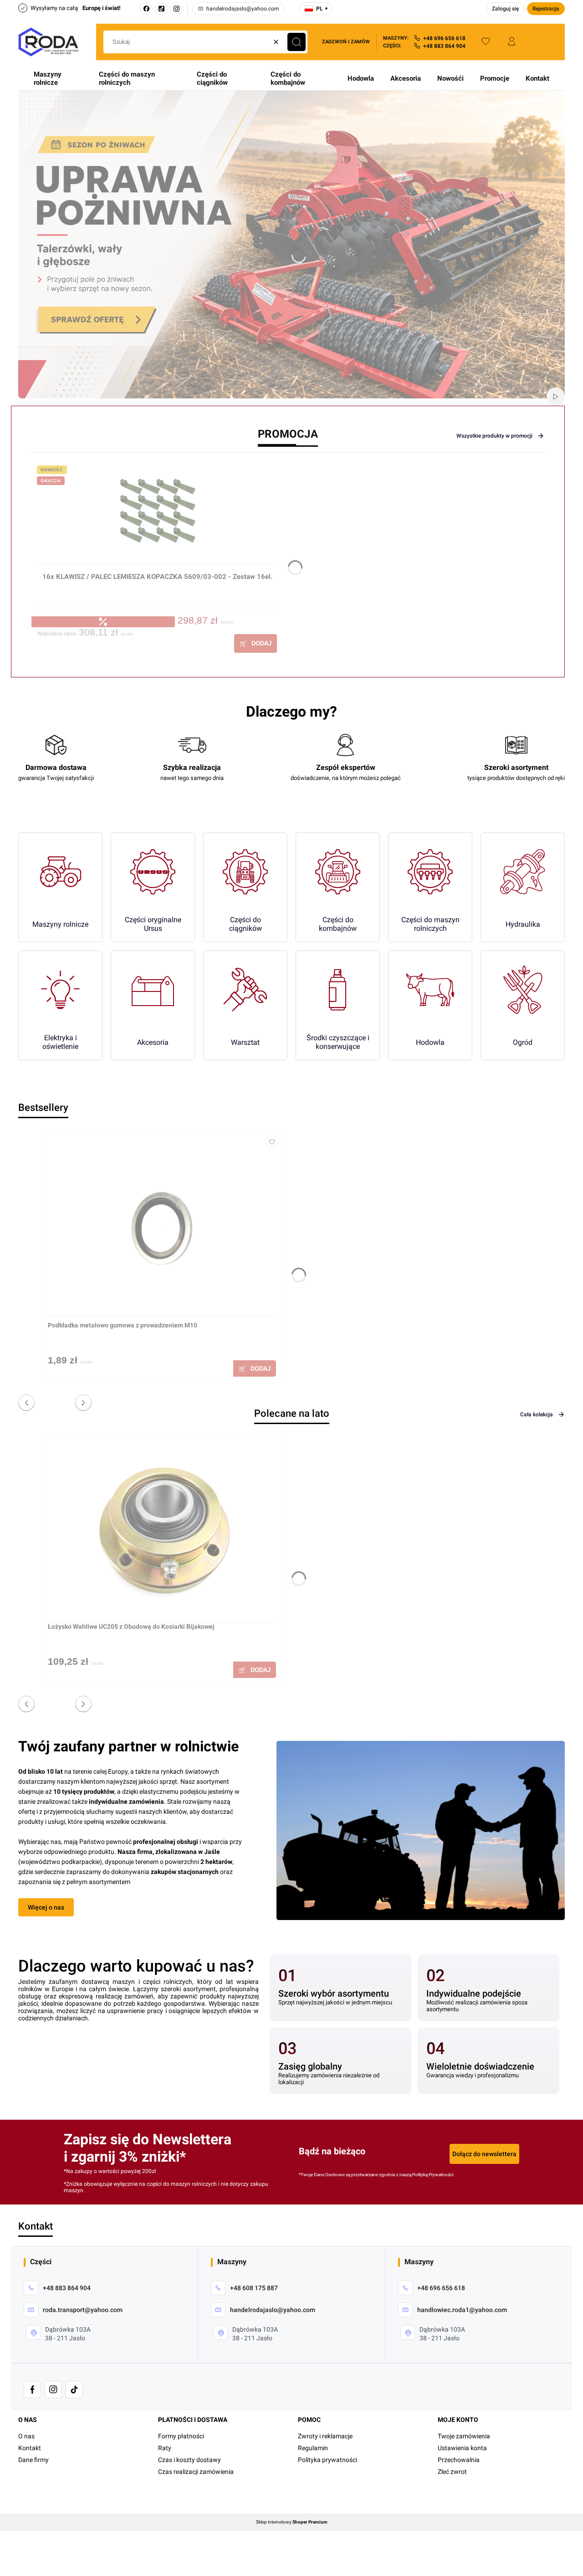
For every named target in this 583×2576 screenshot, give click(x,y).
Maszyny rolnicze (48, 78)
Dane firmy (33, 2460)
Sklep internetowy (292, 2522)
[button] (297, 42)
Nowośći (450, 78)
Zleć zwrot (452, 2472)
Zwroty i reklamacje (325, 2436)
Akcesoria (406, 78)
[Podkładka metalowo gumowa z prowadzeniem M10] (162, 1227)
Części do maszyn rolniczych (127, 78)
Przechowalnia (459, 2460)
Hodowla (361, 78)
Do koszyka (256, 643)
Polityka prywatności (327, 2460)
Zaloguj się (505, 9)
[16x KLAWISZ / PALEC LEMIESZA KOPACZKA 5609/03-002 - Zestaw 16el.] (157, 516)
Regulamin (313, 2448)
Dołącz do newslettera (484, 2154)
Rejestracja (546, 9)
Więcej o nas (46, 1907)
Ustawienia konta (462, 2448)
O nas (26, 2436)
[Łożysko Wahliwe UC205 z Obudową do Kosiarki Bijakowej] (162, 1533)
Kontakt (537, 78)
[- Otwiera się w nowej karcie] (32, 2390)
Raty (165, 2448)
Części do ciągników (212, 78)
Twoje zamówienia (464, 2436)
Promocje (495, 78)
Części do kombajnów (288, 78)
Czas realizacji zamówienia (196, 2472)
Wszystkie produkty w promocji (494, 436)
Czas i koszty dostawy (189, 2460)
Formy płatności (181, 2436)
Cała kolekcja (537, 1414)
